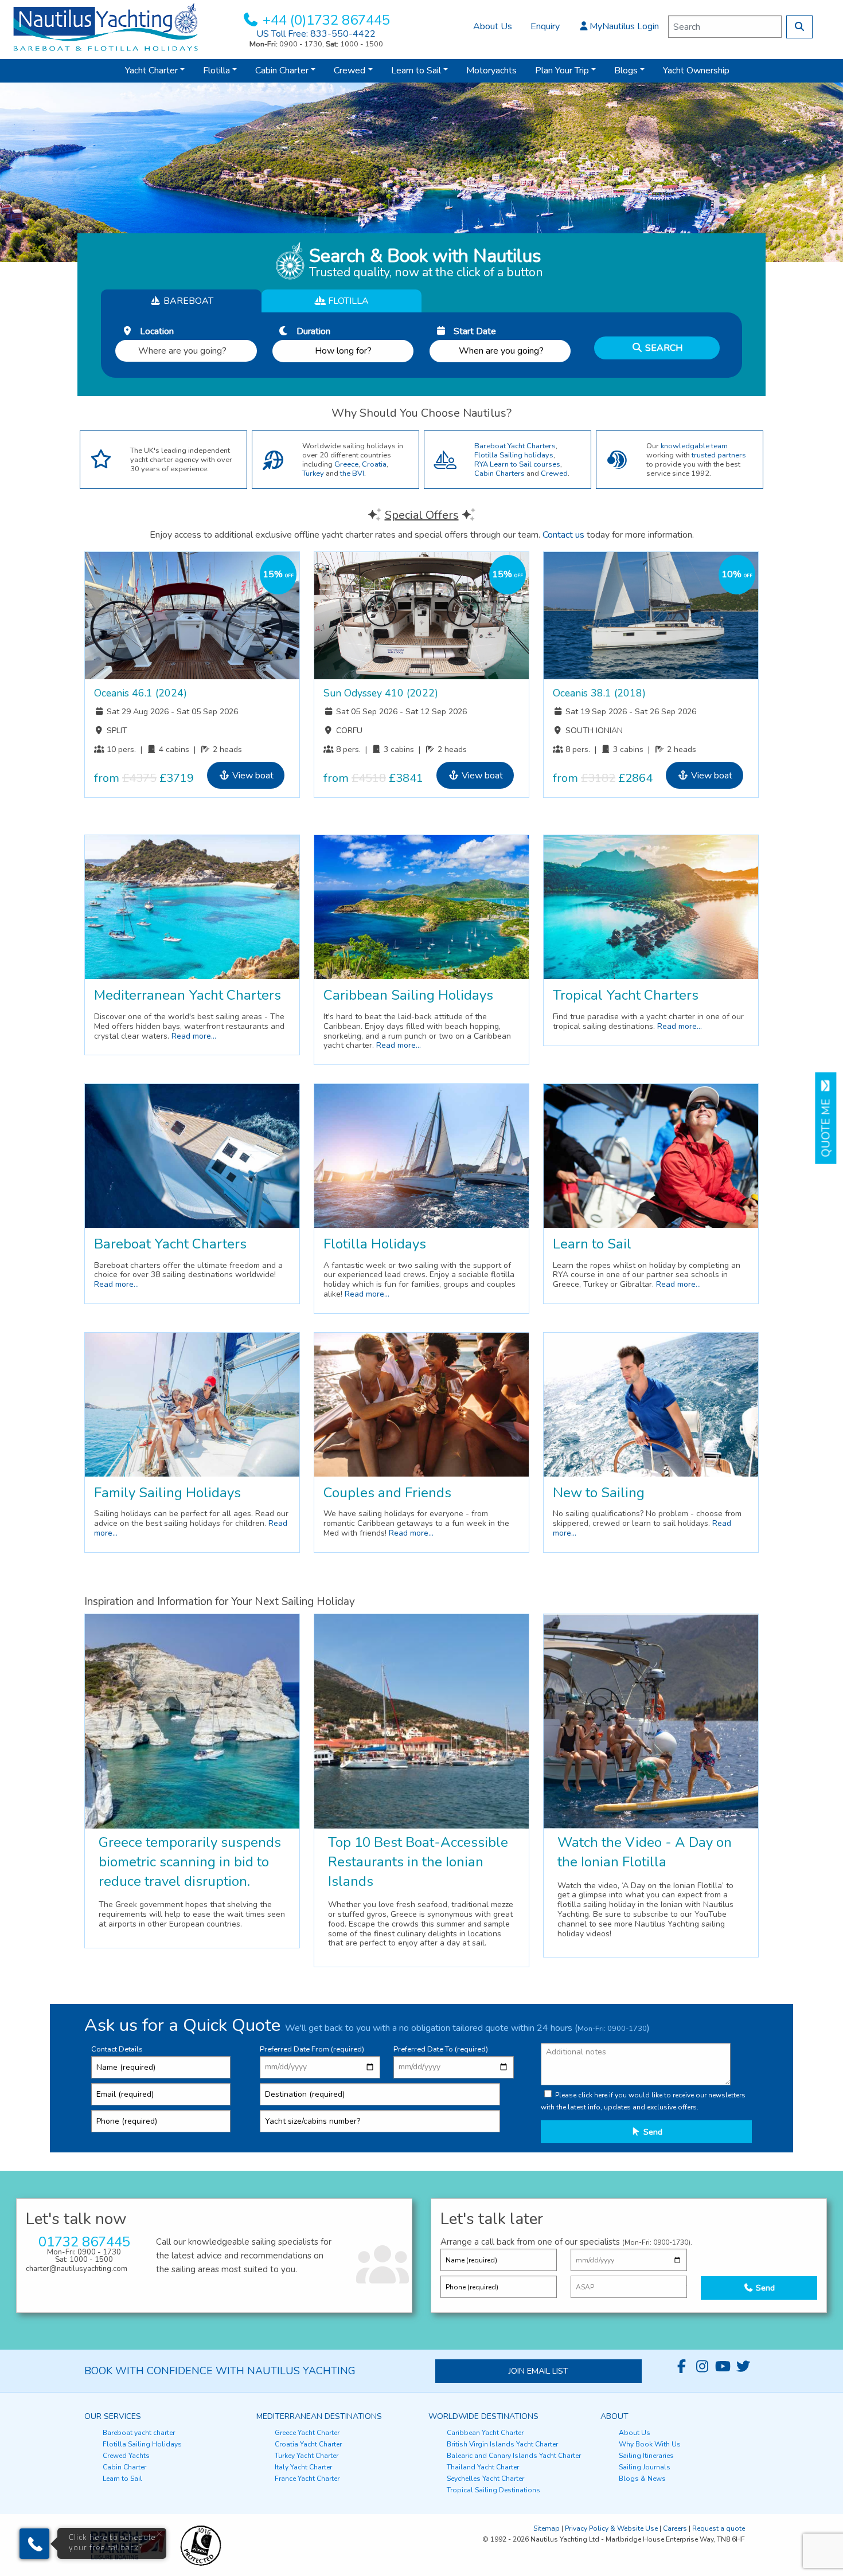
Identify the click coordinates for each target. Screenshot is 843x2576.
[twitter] (743, 2367)
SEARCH (663, 348)
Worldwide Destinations (483, 2416)
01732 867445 (84, 2242)
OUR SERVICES (113, 2416)
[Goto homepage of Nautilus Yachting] (106, 26)
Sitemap (547, 2528)
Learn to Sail (416, 71)
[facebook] (681, 2367)
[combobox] (186, 348)
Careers (675, 2528)
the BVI (352, 473)
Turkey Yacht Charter (307, 2456)
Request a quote (719, 2528)
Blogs (626, 71)
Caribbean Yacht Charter (485, 2433)
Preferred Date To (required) (441, 2049)
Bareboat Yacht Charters (515, 446)
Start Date (471, 331)
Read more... (194, 1036)
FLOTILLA (347, 301)
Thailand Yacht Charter (483, 2467)
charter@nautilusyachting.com (77, 2269)
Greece (346, 464)
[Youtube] (723, 2367)
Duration (310, 331)
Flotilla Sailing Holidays (142, 2444)
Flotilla (216, 71)
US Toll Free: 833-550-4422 (316, 34)
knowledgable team (694, 446)
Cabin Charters (499, 473)
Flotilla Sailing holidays (514, 455)
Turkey (313, 473)
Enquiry (545, 26)
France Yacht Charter (307, 2479)
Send (652, 2132)
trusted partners (719, 455)
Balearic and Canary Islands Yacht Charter (514, 2456)
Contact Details (117, 2049)
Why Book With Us (650, 2444)
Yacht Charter (151, 71)
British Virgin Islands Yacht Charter (502, 2444)
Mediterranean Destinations (319, 2416)
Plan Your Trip (562, 71)
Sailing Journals (645, 2467)
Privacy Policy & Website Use (611, 2528)
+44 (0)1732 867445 (326, 20)
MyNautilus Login (624, 26)
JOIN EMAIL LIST (538, 2371)
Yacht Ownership (696, 71)
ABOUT (614, 2416)
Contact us (563, 535)
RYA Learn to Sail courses (517, 464)
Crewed (350, 71)
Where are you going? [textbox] (182, 351)
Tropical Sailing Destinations (493, 2490)
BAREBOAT (187, 301)
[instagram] (702, 2367)
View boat (252, 776)
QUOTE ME (826, 1125)
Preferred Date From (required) (312, 2049)
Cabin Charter (282, 71)
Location (153, 331)
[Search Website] (799, 27)
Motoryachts (491, 71)
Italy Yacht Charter (303, 2467)
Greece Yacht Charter (307, 2433)
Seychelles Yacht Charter (485, 2479)
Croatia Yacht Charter (308, 2444)
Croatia (374, 464)
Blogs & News (642, 2479)
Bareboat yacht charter (139, 2433)
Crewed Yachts (126, 2456)
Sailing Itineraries (646, 2456)
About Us (493, 26)
